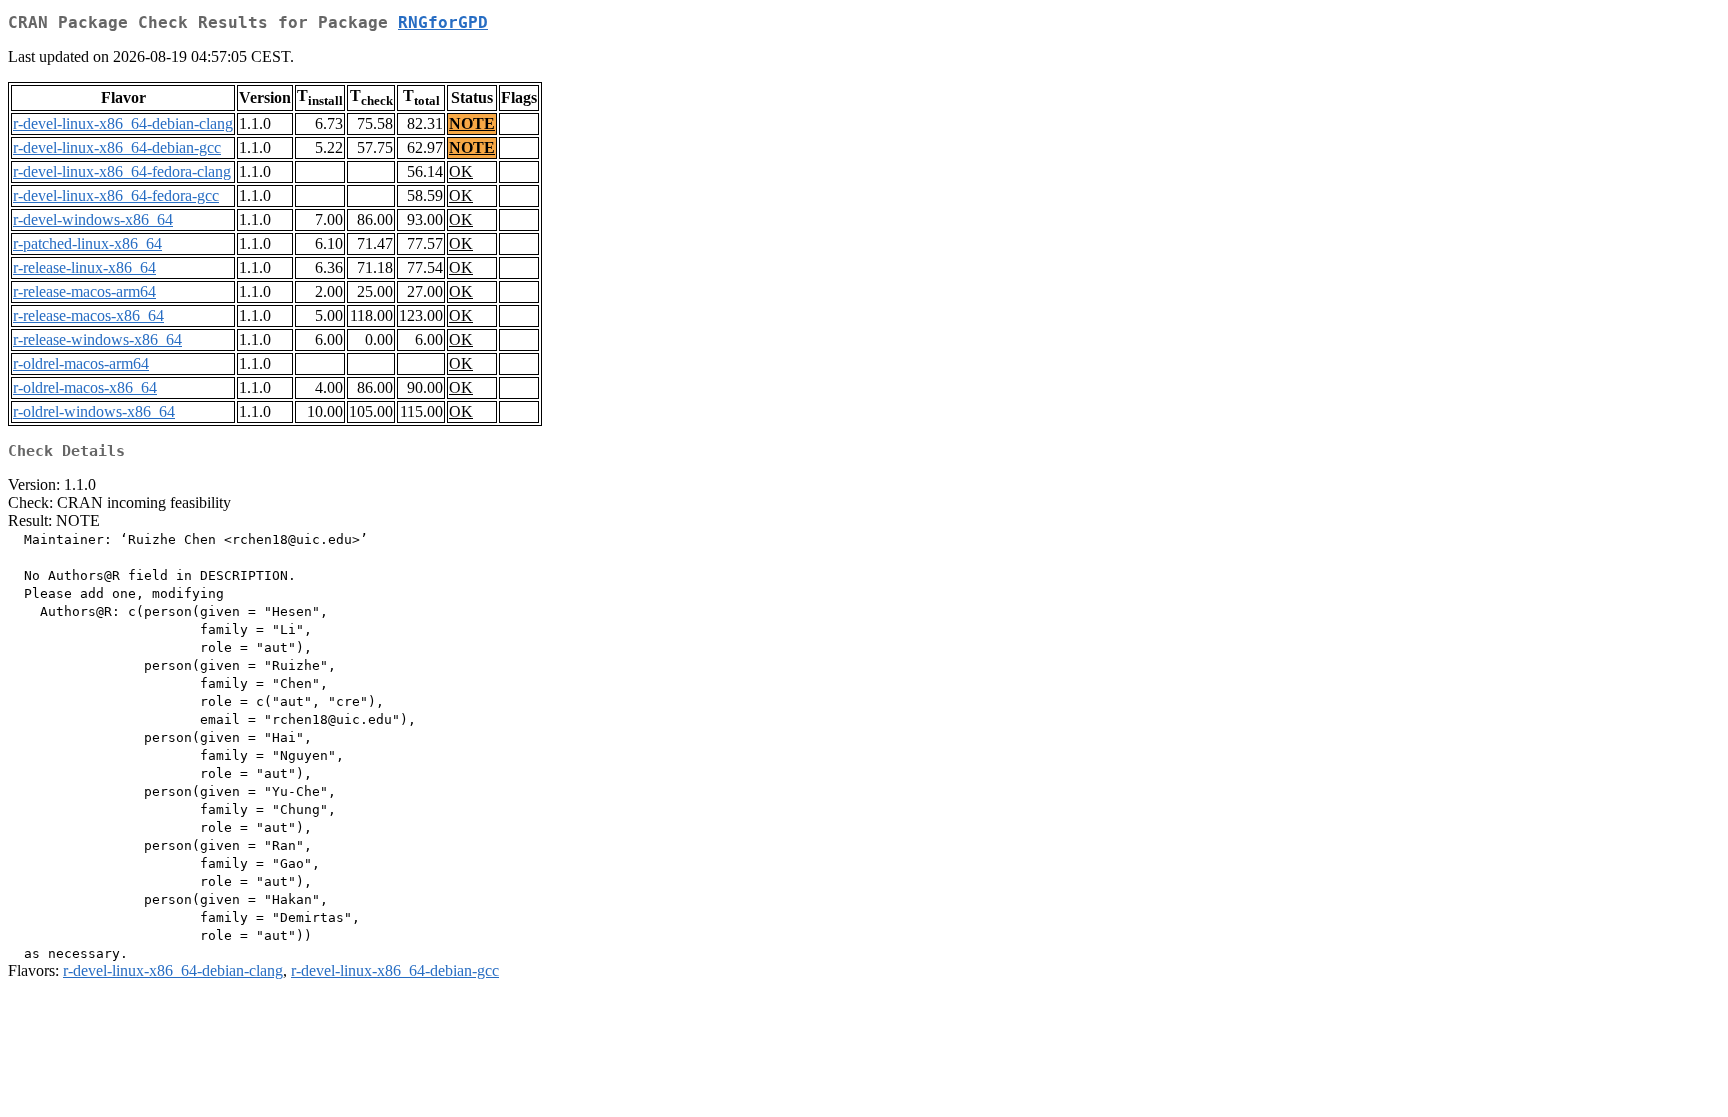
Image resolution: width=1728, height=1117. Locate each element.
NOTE (472, 123)
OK (461, 171)
